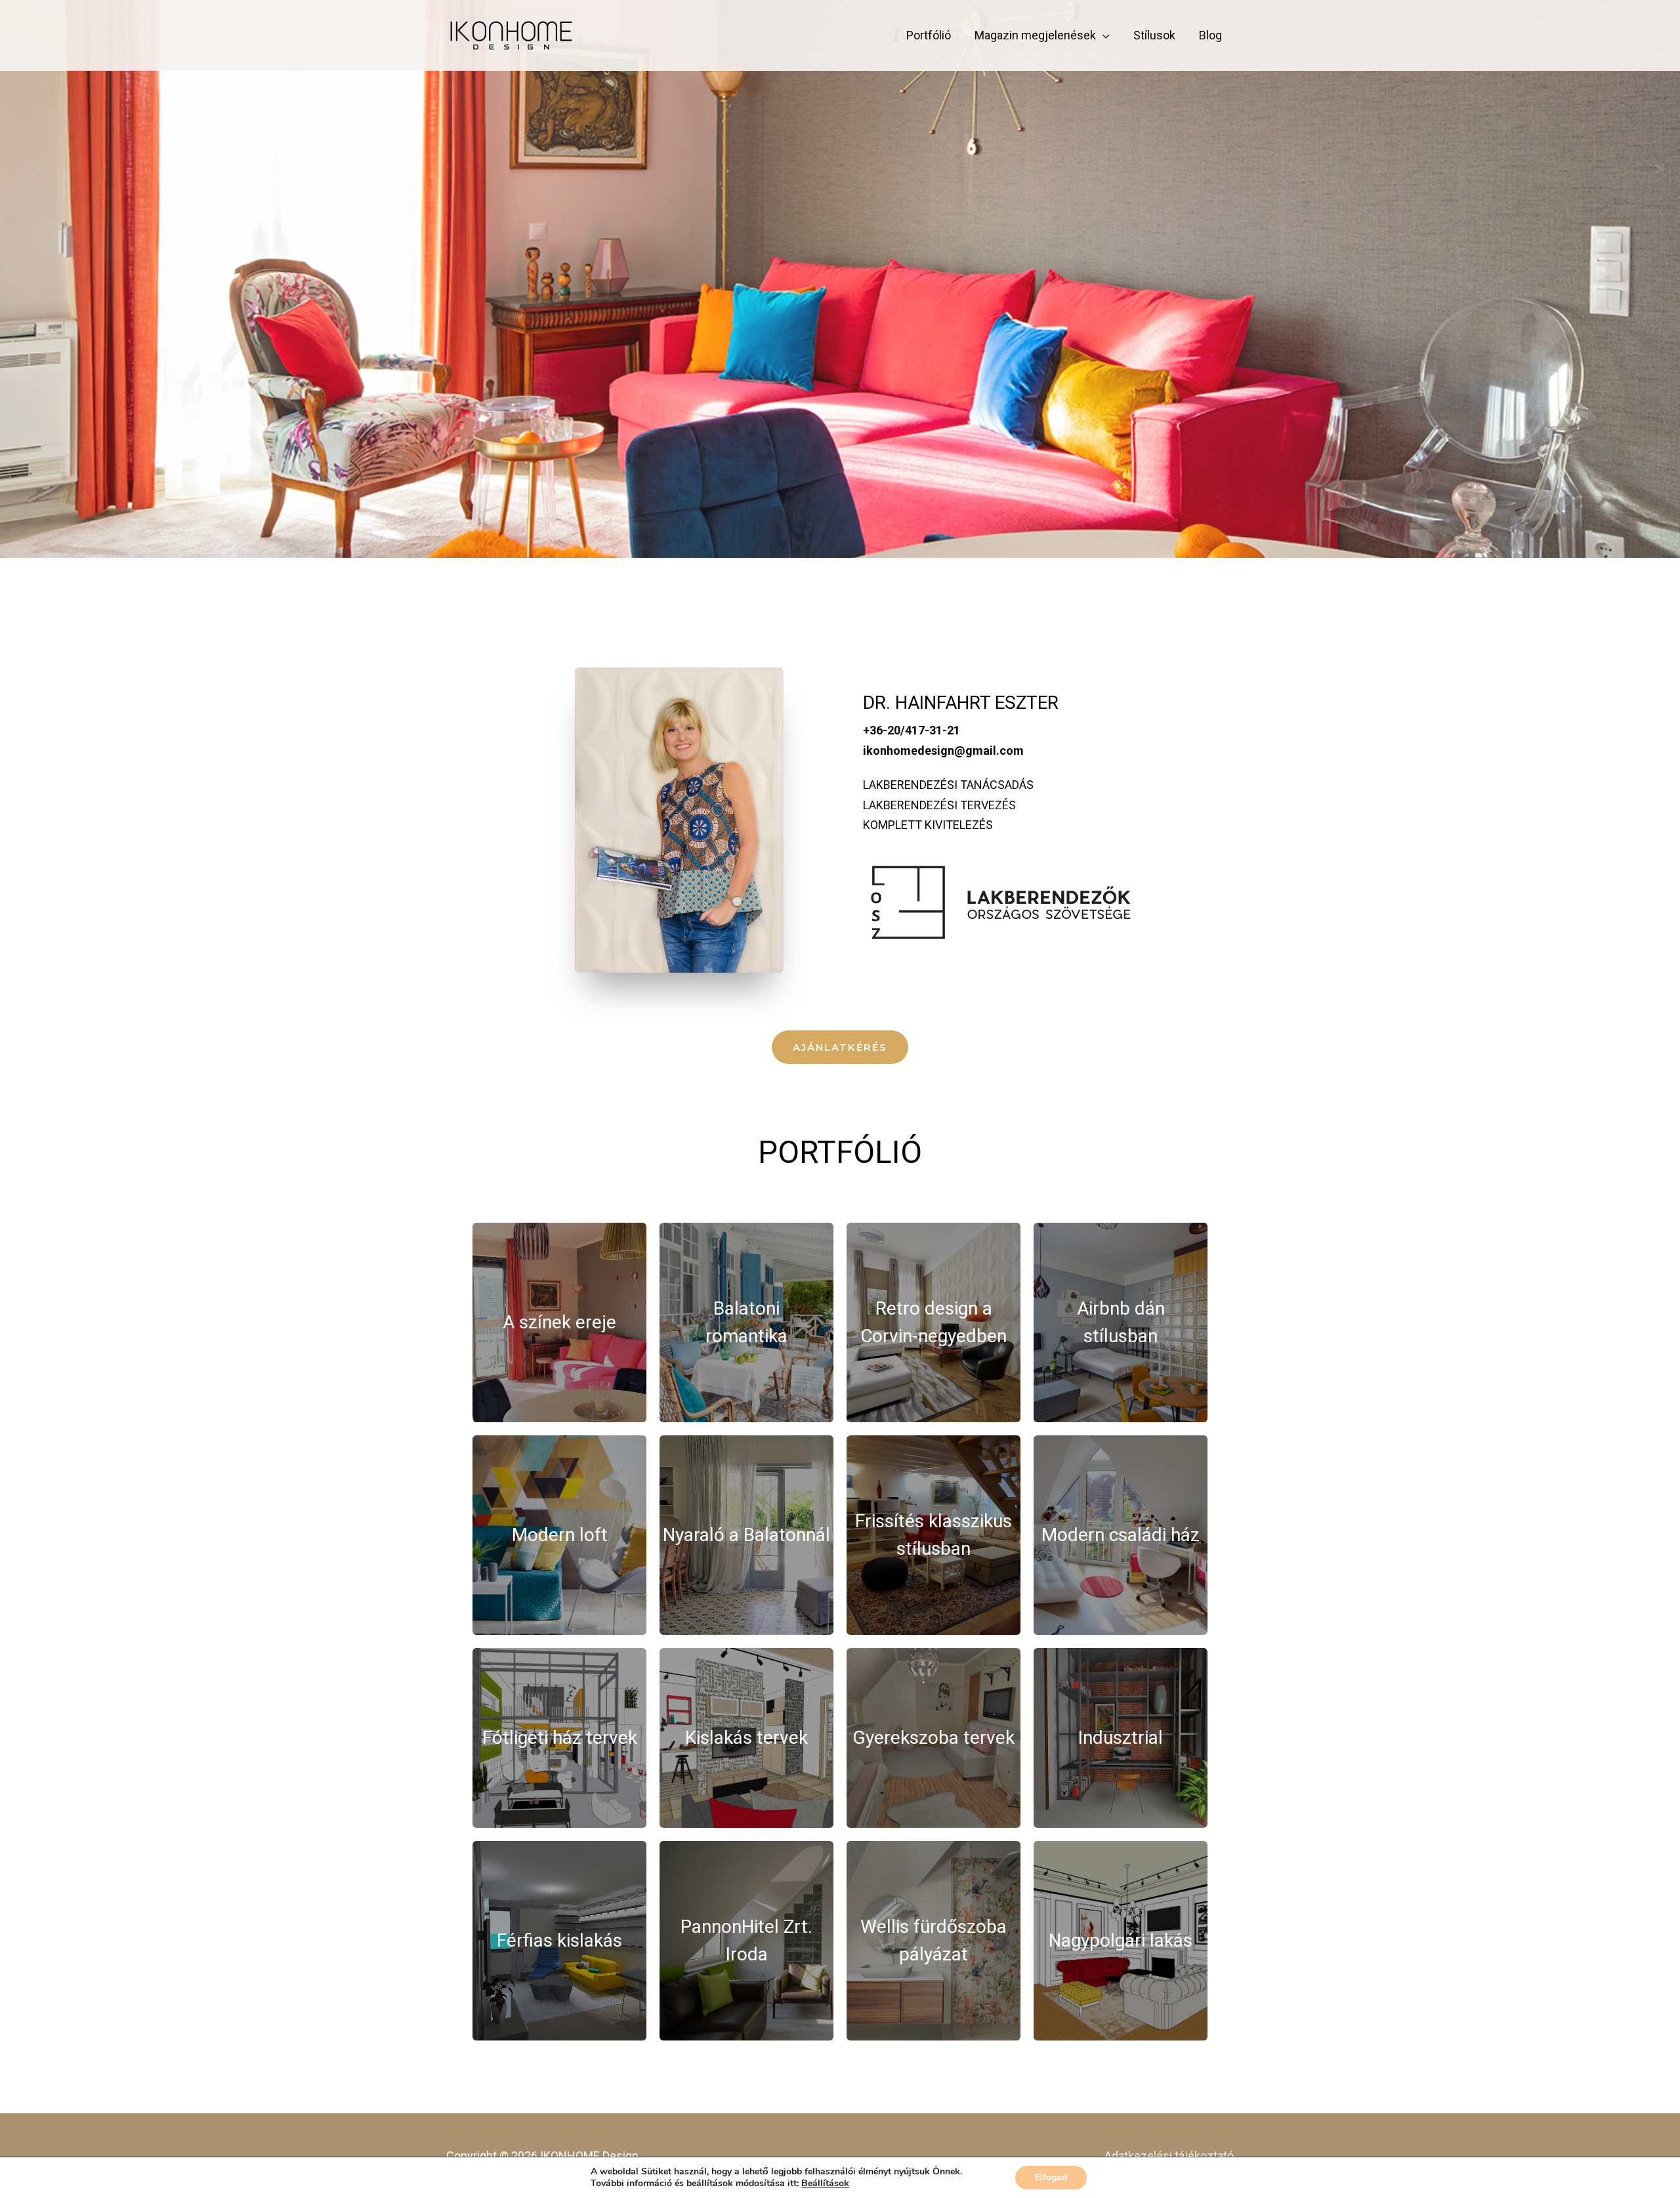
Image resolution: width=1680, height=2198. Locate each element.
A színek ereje (559, 1322)
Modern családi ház (1121, 1535)
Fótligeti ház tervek (560, 1738)
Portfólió (929, 35)
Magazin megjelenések (1035, 35)
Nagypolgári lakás (1121, 1940)
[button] (840, 1047)
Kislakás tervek (746, 1738)
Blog (1210, 35)
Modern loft (560, 1535)
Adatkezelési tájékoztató (1169, 2156)
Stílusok (1154, 35)
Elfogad (1051, 2177)
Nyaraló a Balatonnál (746, 1535)
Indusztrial (1121, 1738)
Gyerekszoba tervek (934, 1738)
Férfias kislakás (559, 1940)
